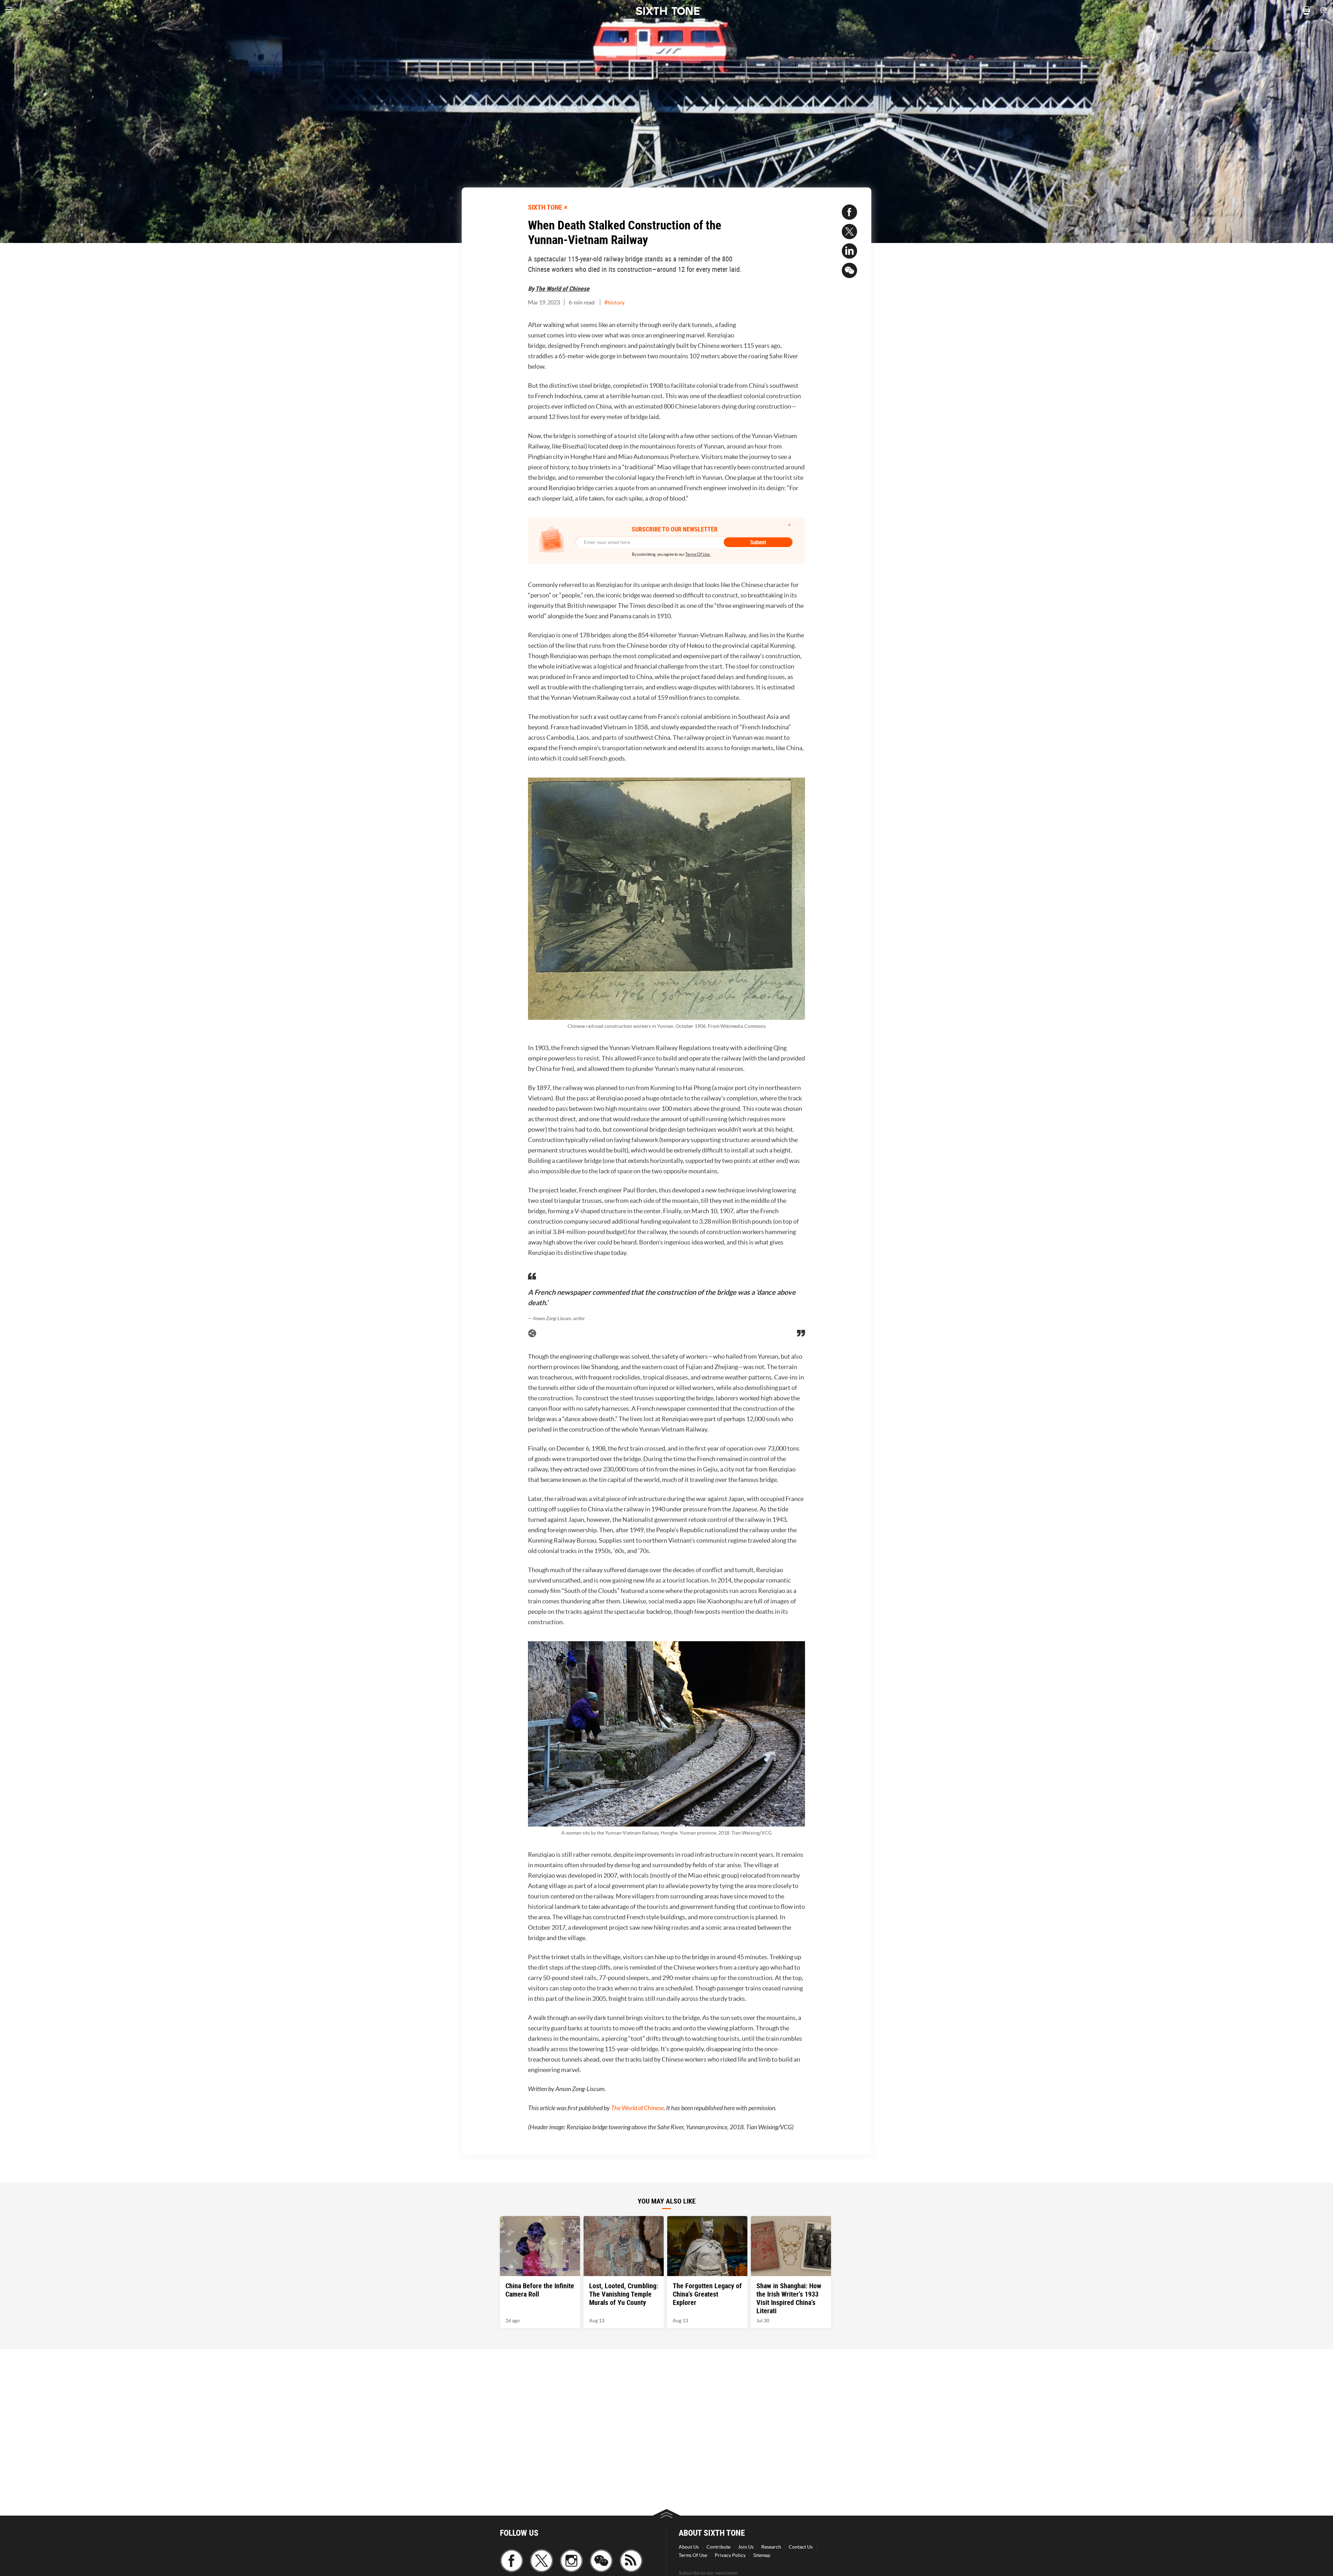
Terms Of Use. (698, 554)
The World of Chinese (562, 288)
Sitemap (762, 2555)
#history (614, 302)
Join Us (746, 2547)
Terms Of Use (693, 2555)
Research (771, 2547)
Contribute (718, 2547)
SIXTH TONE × (548, 207)
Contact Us (801, 2547)
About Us (689, 2547)
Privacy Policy (730, 2555)
